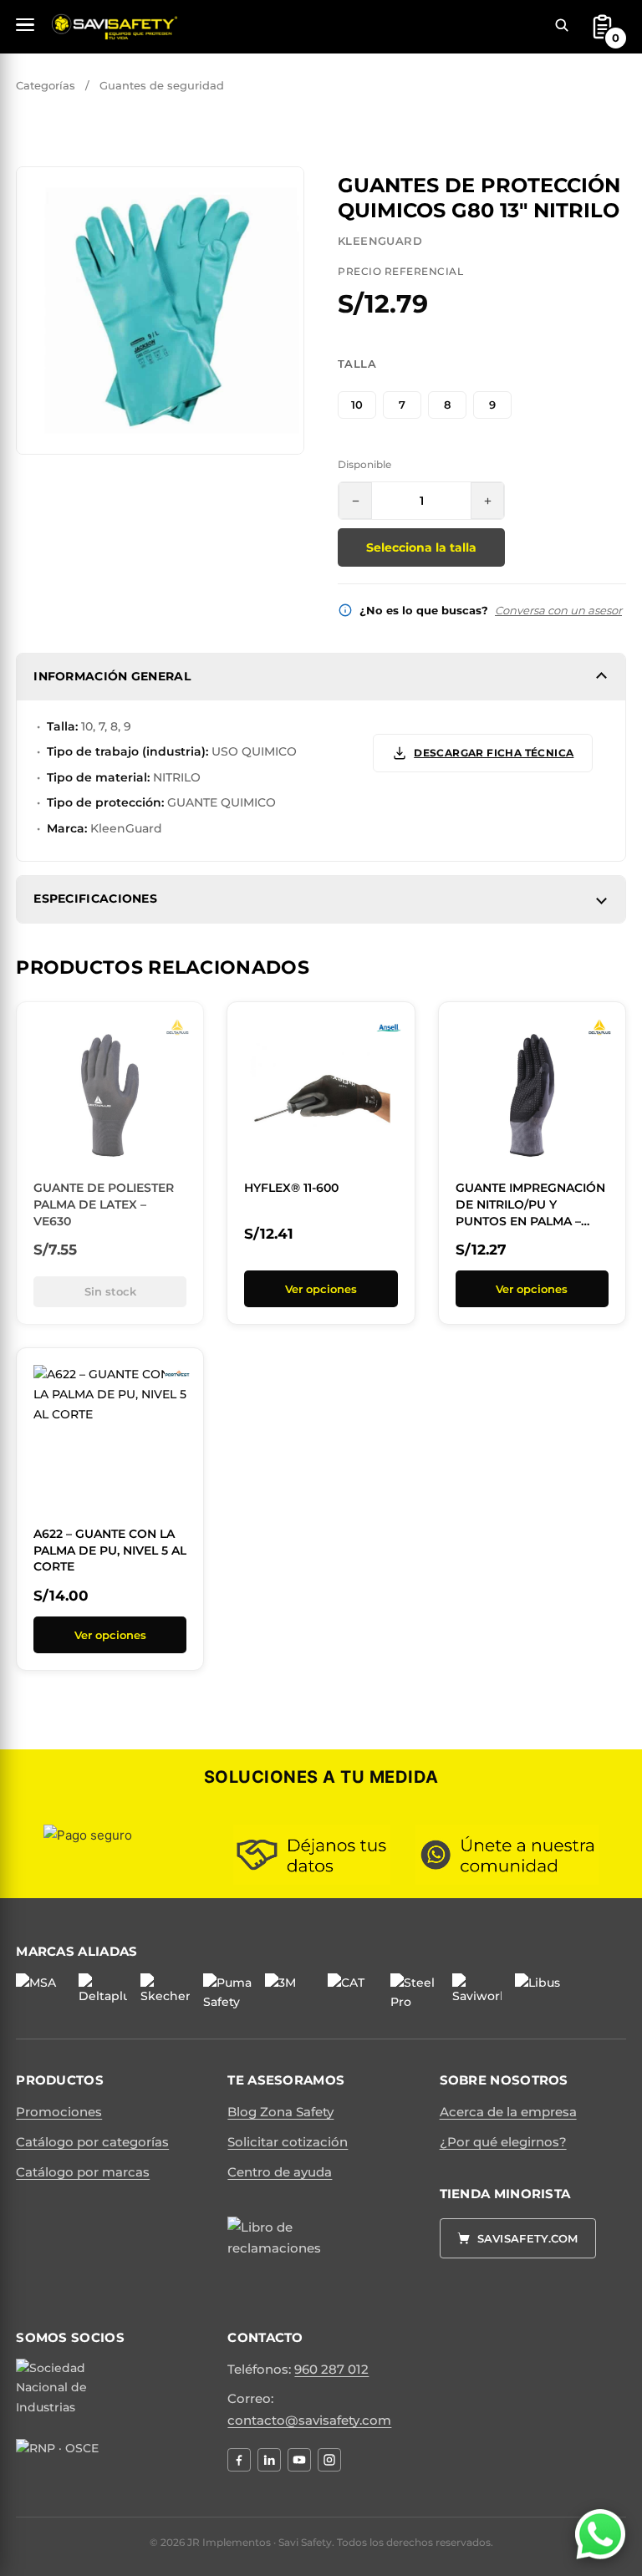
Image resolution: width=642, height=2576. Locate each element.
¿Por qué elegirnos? (503, 2142)
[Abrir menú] (25, 25)
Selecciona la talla (421, 547)
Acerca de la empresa (508, 2112)
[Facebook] (239, 2460)
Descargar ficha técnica (494, 753)
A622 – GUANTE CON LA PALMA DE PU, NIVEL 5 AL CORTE (110, 1550)
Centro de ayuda (280, 2172)
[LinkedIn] (269, 2460)
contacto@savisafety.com (309, 2420)
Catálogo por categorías (92, 2142)
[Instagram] (329, 2460)
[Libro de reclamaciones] (282, 2257)
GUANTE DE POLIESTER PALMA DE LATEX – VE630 (104, 1204)
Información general (112, 676)
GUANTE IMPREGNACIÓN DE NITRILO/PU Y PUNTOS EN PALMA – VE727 (530, 1212)
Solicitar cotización (288, 2142)
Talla (357, 364)
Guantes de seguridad (162, 85)
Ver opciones (321, 1289)
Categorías (46, 85)
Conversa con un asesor (558, 610)
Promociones (59, 2112)
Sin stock (110, 1291)
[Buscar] (562, 25)
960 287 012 (331, 2369)
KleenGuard (380, 241)
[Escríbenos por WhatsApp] (600, 2534)
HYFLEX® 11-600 (291, 1188)
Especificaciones (95, 899)
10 (357, 405)
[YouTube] (299, 2460)
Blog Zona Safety (280, 2112)
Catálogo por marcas (83, 2172)
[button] (282, 189)
